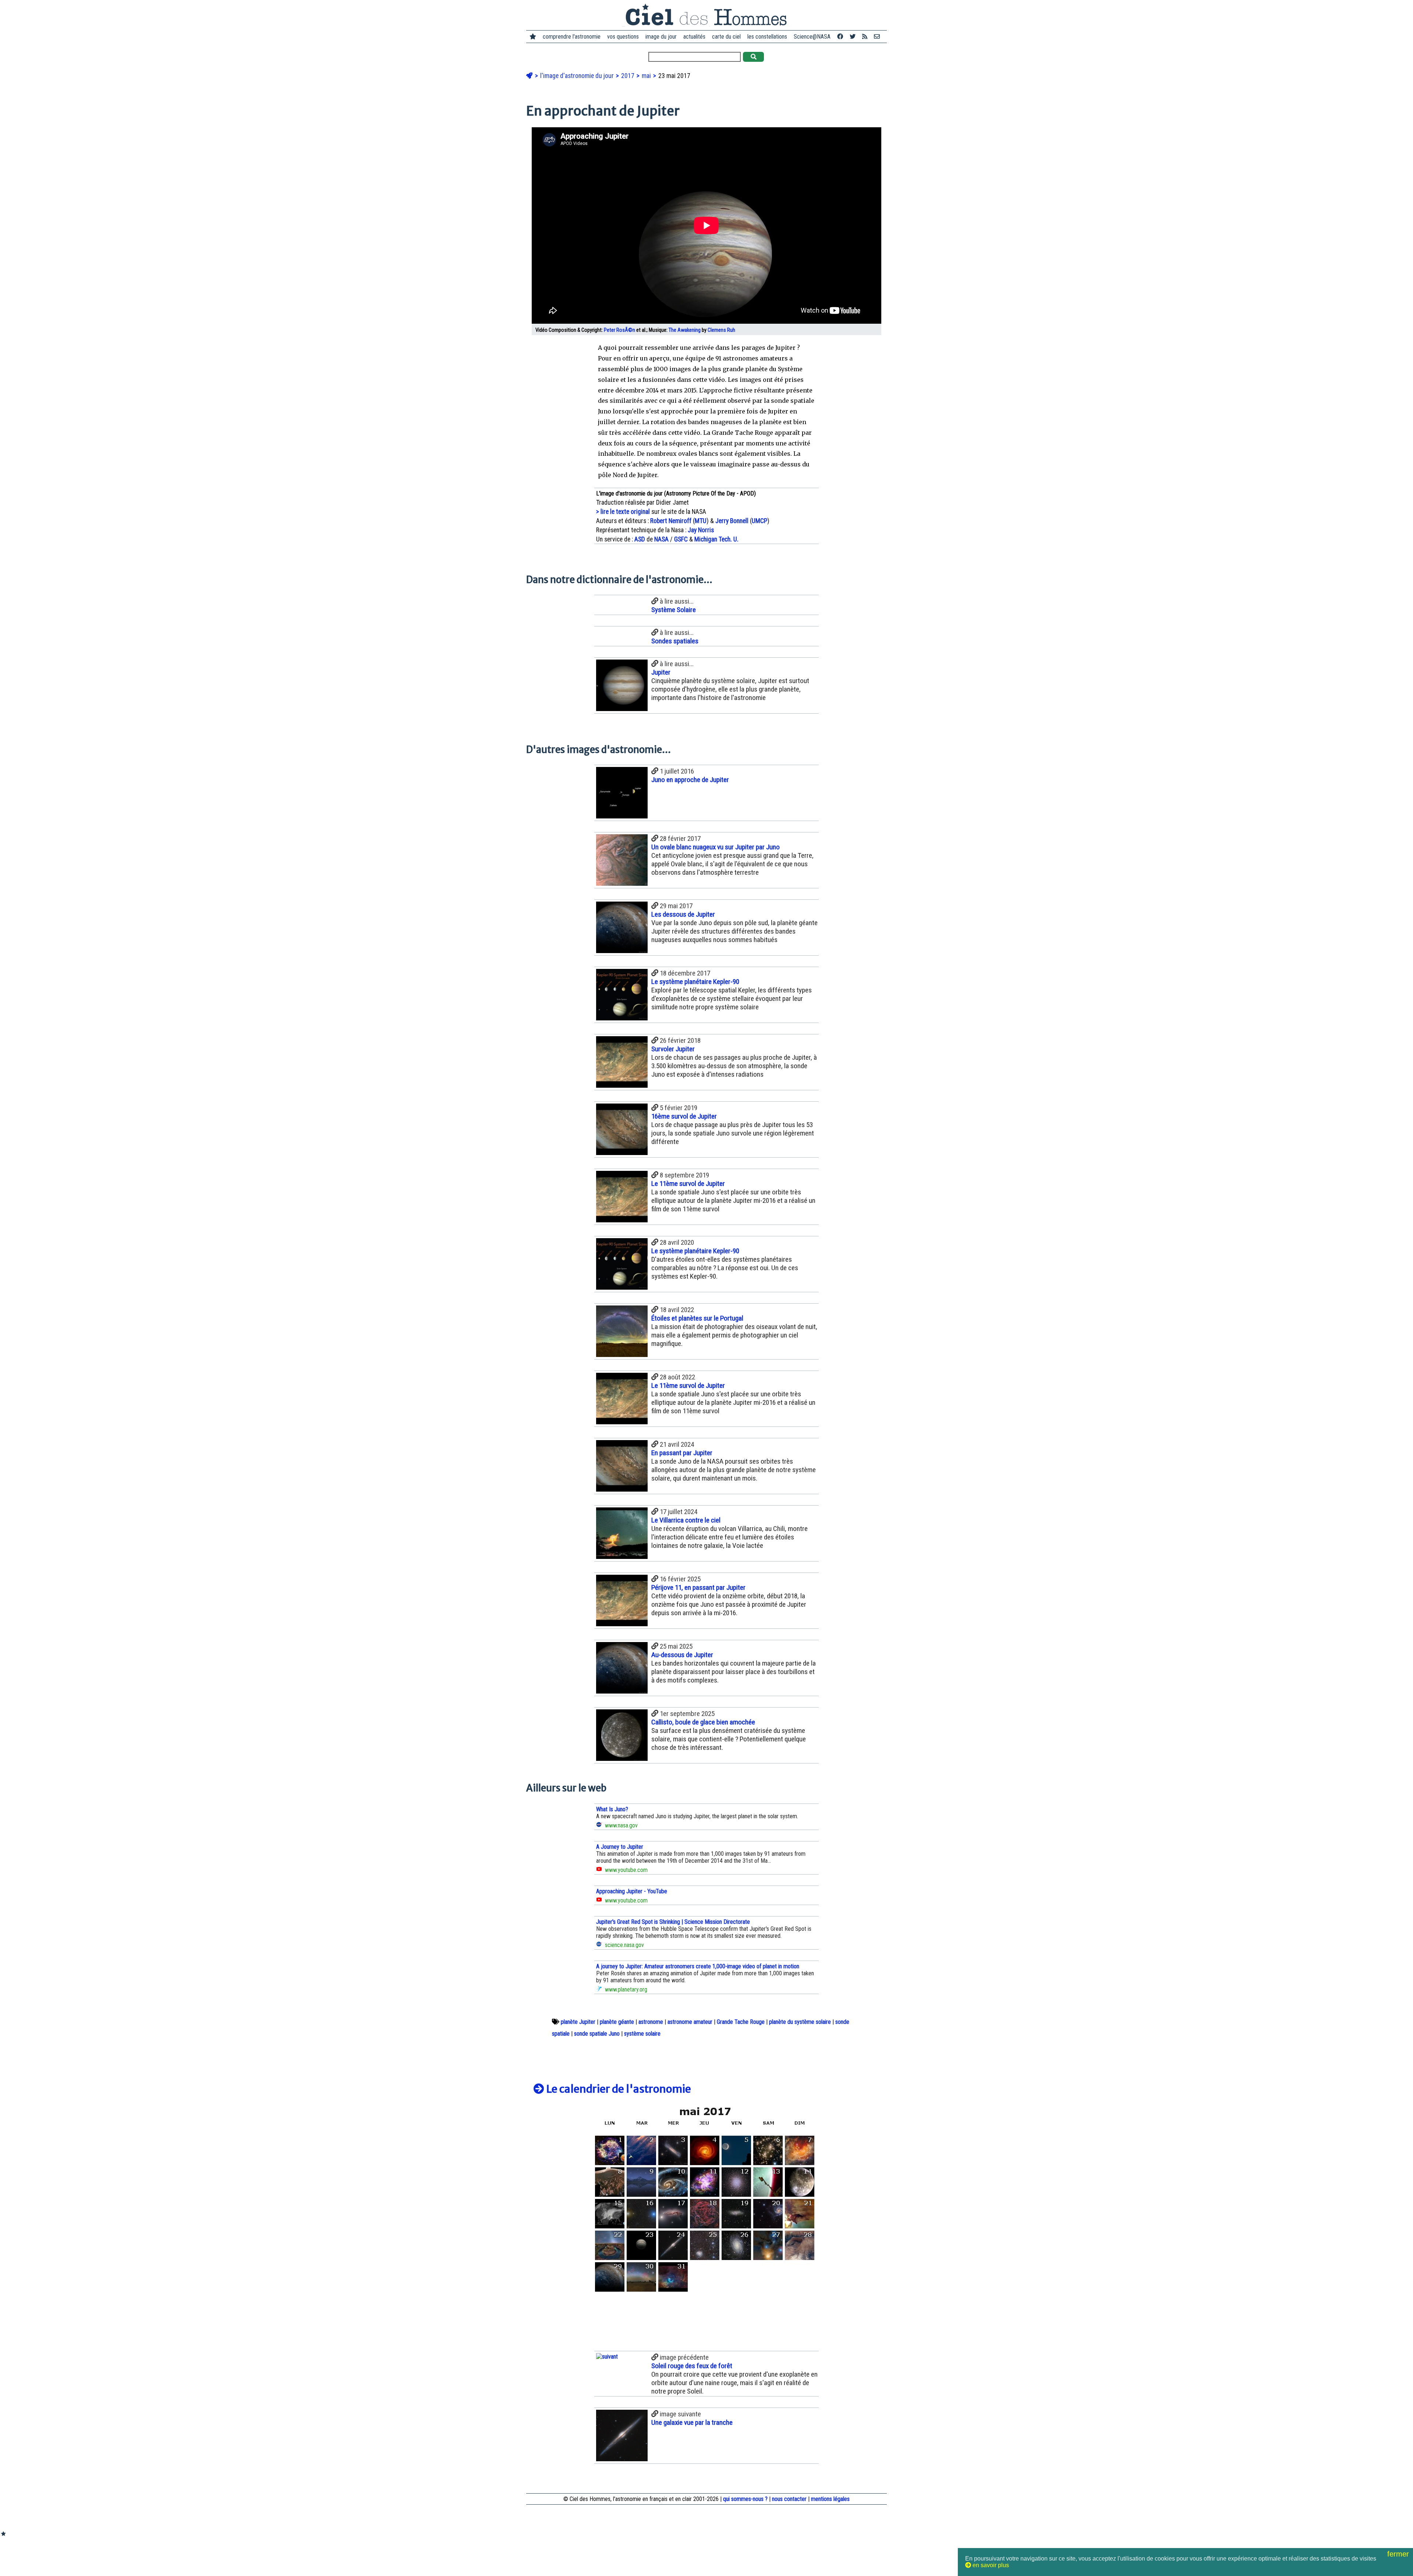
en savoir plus (990, 2565)
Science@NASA (812, 37)
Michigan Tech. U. (716, 539)
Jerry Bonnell (732, 521)
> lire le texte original (623, 512)
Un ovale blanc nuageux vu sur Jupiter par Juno (716, 847)
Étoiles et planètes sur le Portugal (697, 1318)
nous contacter (789, 2499)
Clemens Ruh (721, 330)
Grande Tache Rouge (741, 2022)
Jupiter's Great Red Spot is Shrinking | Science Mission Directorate (673, 1922)
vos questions (623, 37)
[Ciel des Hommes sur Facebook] (840, 37)
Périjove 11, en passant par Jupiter (698, 1587)
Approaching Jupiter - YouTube (632, 1891)
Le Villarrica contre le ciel (686, 1520)
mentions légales (830, 2499)
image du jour (661, 37)
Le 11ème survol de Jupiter (688, 1184)
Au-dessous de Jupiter (682, 1655)
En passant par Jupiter (682, 1453)
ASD (640, 539)
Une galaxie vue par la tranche (692, 2422)
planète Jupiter (578, 2022)
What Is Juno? (612, 1809)
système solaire (642, 2034)
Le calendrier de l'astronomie (618, 2089)
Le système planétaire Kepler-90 (695, 982)
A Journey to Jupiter (620, 1847)
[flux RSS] (865, 37)
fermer (1399, 2554)
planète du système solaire (800, 2022)
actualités (694, 37)
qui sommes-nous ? (745, 2499)
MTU (701, 521)
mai (647, 76)
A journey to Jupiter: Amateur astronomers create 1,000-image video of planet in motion (698, 1966)
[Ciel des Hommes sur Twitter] (853, 37)
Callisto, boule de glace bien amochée (703, 1722)
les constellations (767, 37)
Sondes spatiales (675, 641)
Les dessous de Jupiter (683, 914)
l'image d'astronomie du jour (578, 76)
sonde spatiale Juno (597, 2034)
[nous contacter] (877, 37)
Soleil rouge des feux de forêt (692, 2366)
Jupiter (661, 672)
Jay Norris (701, 530)
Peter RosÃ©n (619, 330)
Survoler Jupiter (673, 1049)
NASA (661, 539)
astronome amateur (690, 2022)
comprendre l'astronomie (572, 37)
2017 (628, 76)
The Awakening (685, 330)
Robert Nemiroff (671, 521)
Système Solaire (674, 610)
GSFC (681, 539)
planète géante (617, 2022)
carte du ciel (726, 37)
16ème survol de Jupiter (684, 1116)
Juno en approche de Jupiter (690, 780)
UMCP (759, 521)
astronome (651, 2022)
